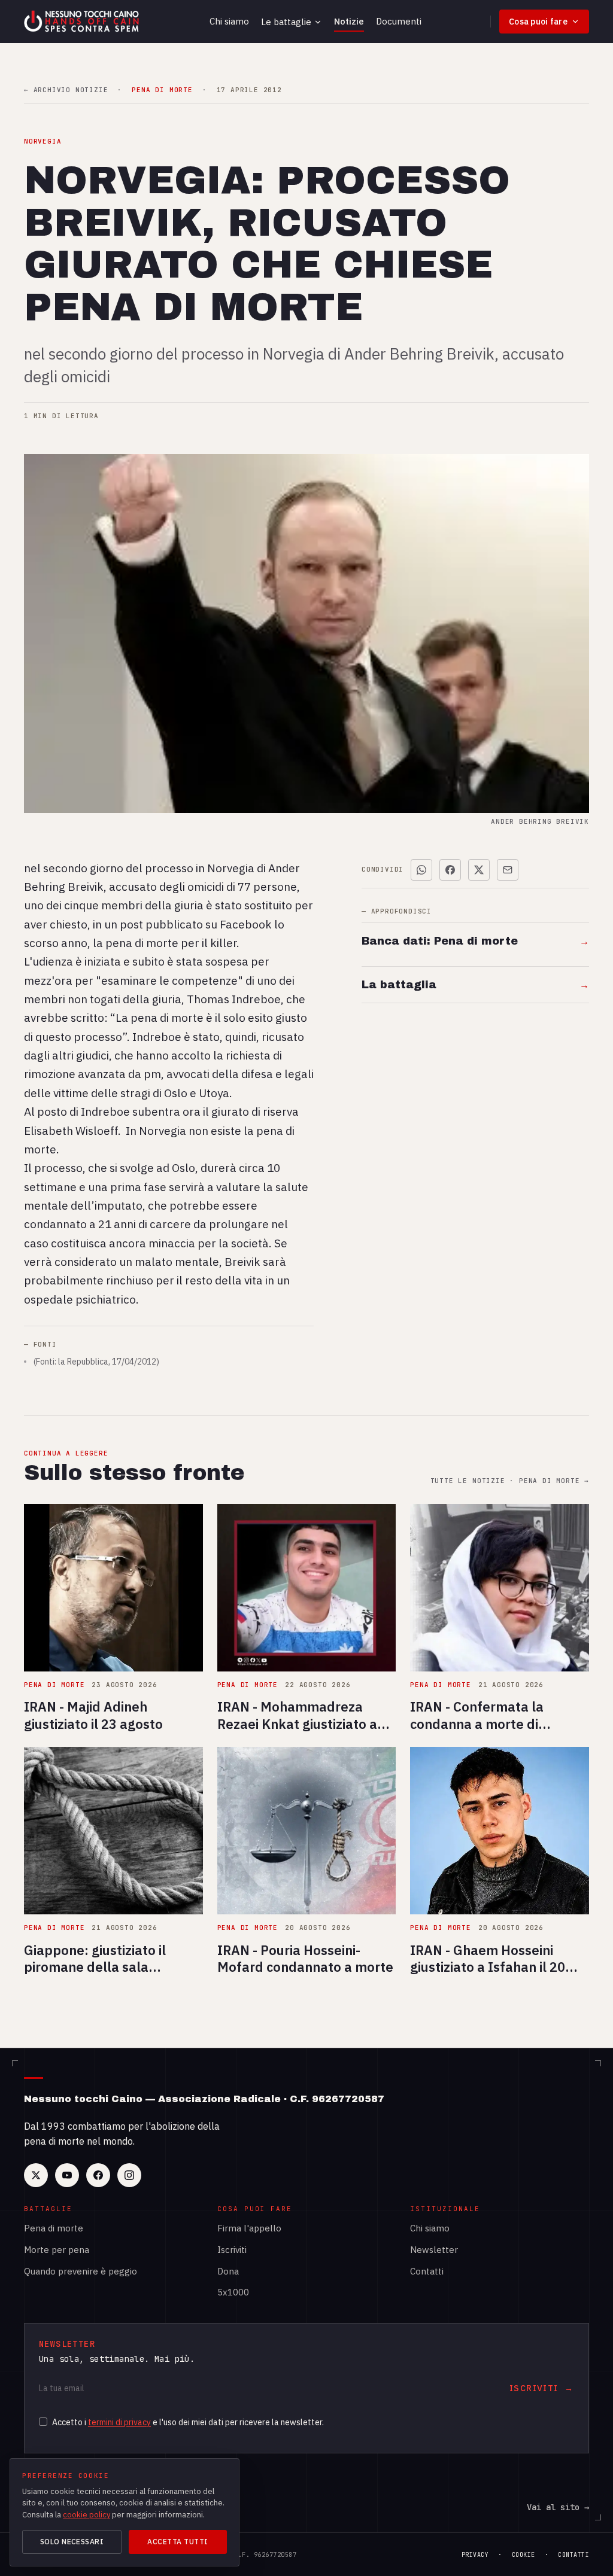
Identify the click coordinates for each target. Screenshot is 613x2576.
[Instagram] (129, 2175)
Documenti (399, 21)
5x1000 (233, 2292)
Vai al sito (558, 2507)
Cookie (524, 2555)
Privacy (475, 2555)
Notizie (349, 21)
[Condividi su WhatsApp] (421, 870)
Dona (228, 2271)
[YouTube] (67, 2175)
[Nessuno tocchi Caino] (83, 22)
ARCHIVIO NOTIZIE (66, 90)
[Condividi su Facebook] (450, 870)
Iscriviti (232, 2250)
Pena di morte (54, 2228)
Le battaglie (286, 22)
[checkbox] (43, 2422)
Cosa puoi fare (538, 22)
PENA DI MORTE (162, 90)
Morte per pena (57, 2250)
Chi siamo (229, 21)
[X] (36, 2175)
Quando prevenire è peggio (81, 2271)
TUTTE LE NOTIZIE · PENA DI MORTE (510, 1481)
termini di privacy (119, 2422)
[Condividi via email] (508, 870)
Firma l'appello (249, 2228)
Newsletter (434, 2250)
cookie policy (87, 2515)
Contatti (427, 2271)
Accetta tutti (177, 2542)
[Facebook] (98, 2175)
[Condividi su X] (479, 870)
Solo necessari (72, 2542)
